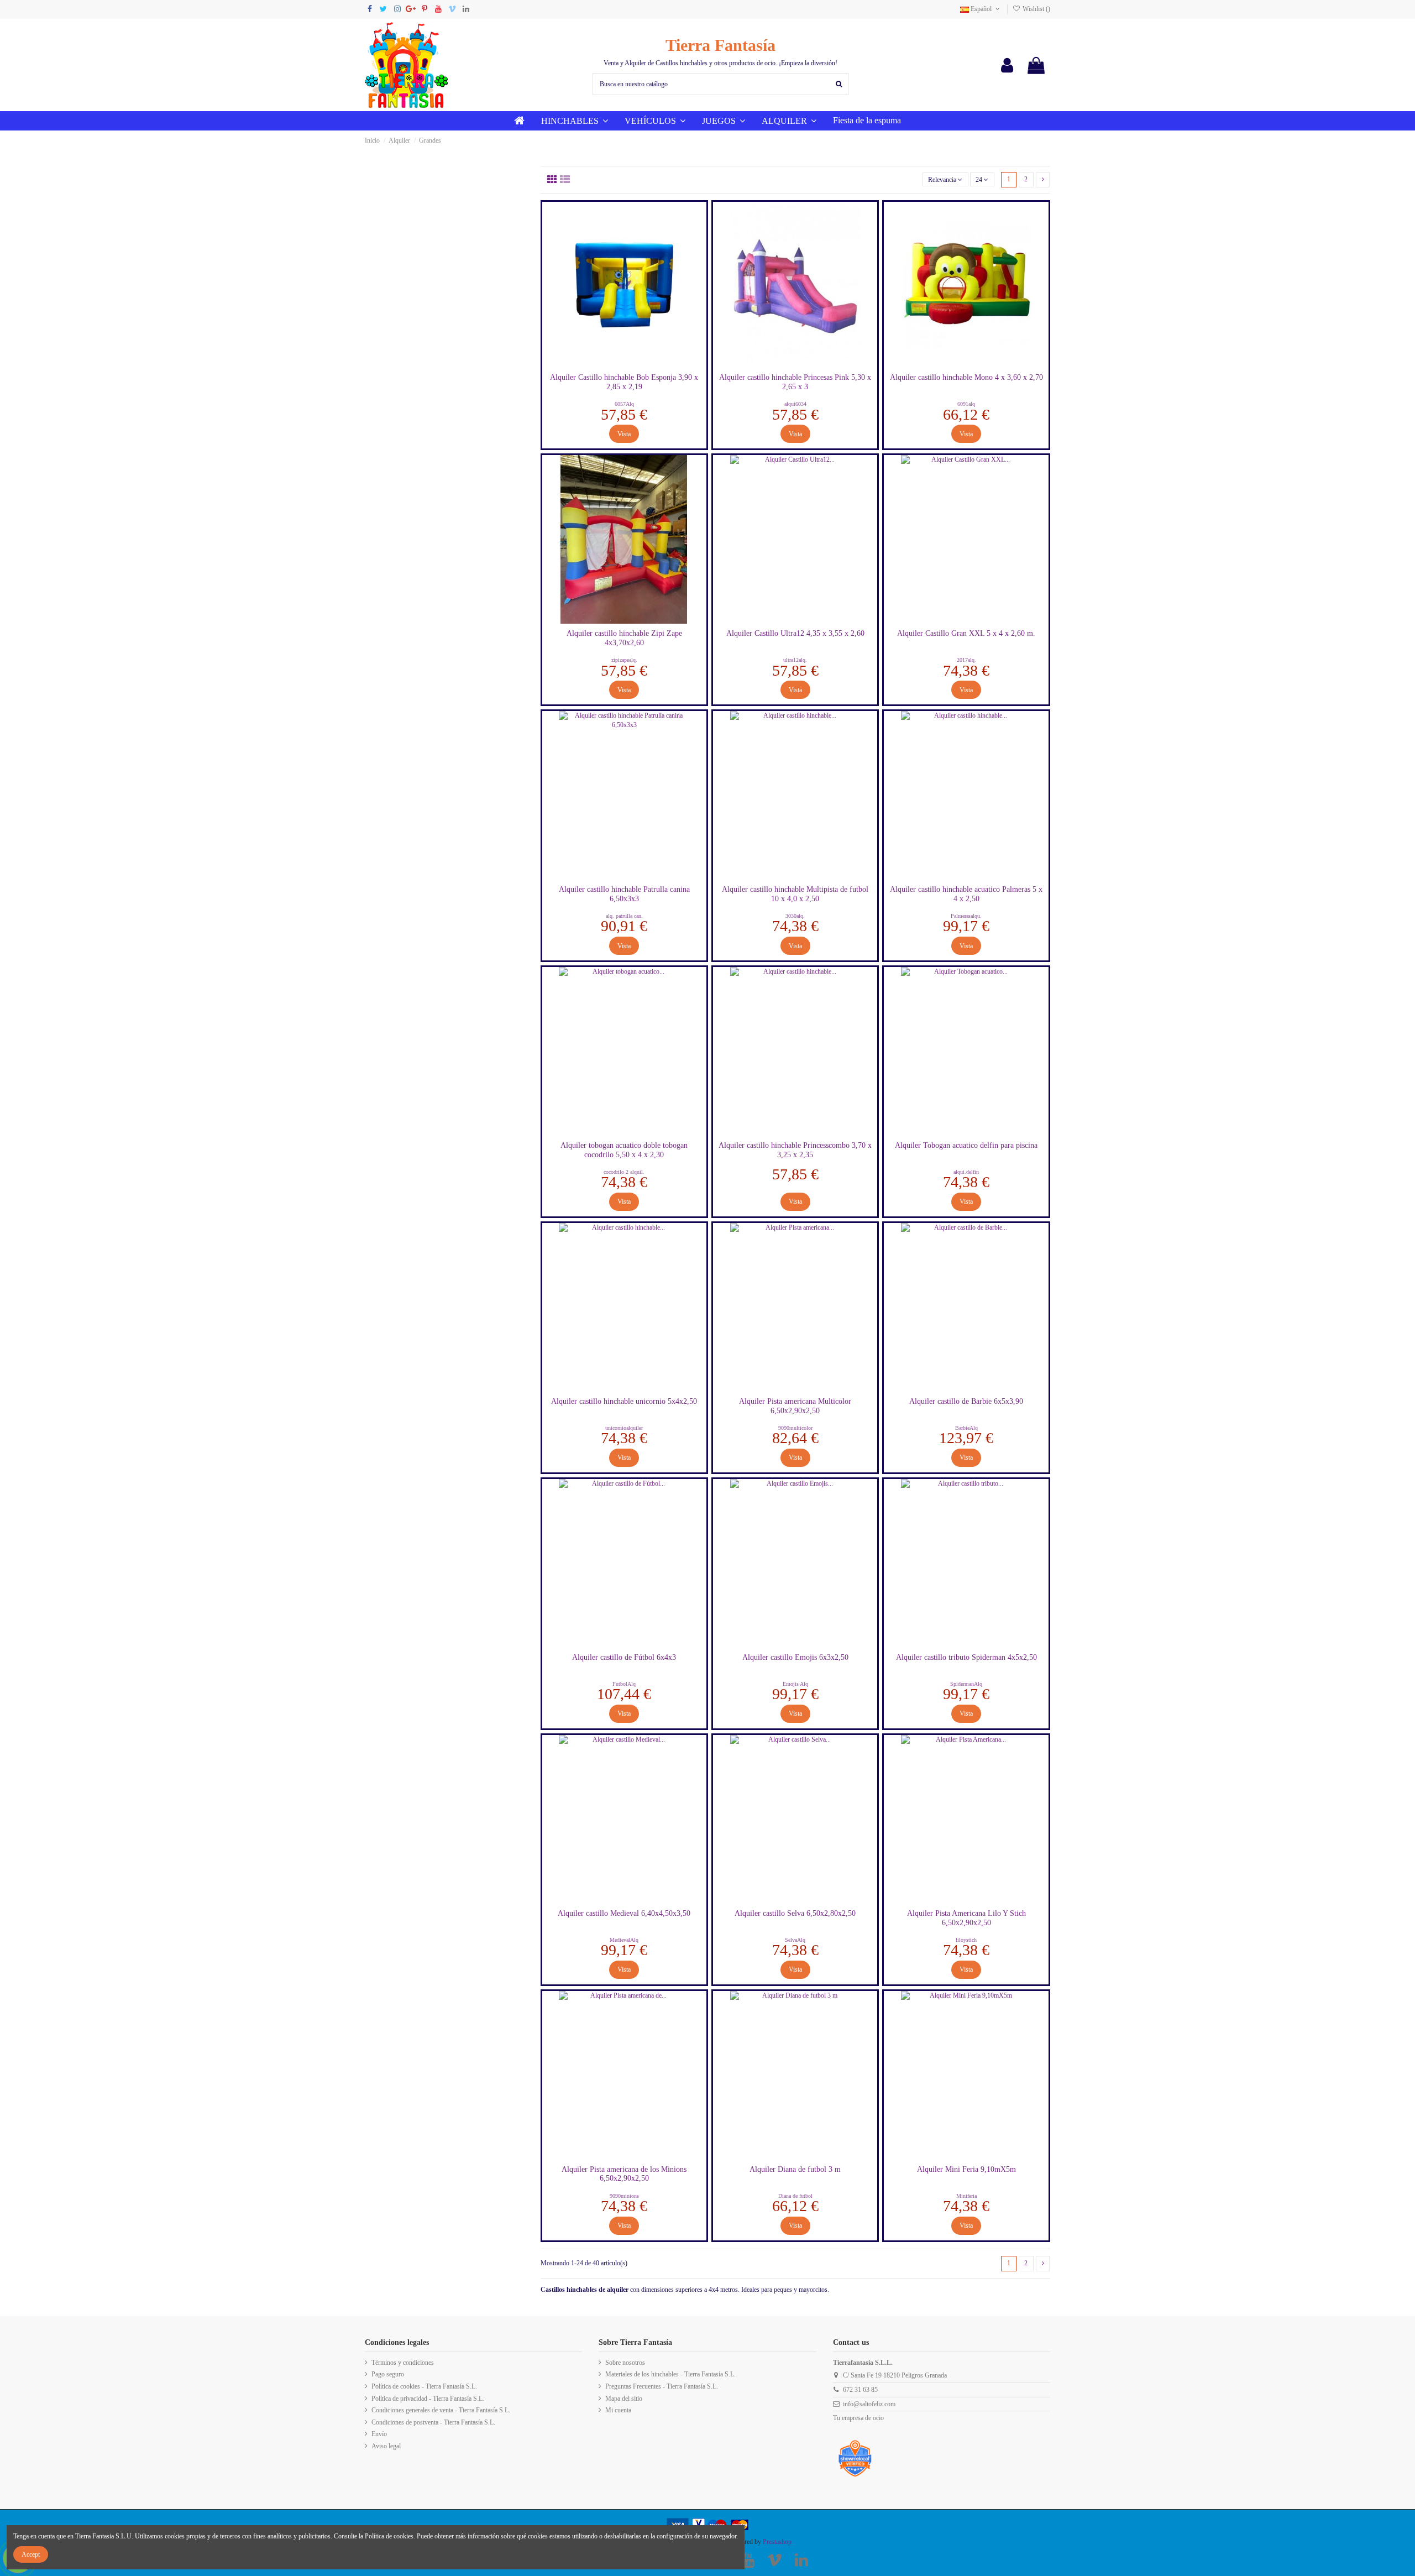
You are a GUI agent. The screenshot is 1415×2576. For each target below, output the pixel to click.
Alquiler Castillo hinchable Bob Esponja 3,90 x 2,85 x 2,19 (624, 382)
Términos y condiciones (403, 2363)
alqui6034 (795, 404)
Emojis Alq (795, 1684)
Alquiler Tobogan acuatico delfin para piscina (966, 1145)
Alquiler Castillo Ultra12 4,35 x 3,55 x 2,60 (795, 633)
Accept (31, 2554)
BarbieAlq (966, 1428)
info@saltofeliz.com (869, 2404)
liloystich (966, 1940)
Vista (624, 434)
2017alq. (966, 660)
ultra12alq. (795, 660)
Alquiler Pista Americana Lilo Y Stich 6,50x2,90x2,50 (966, 1918)
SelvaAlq (795, 1940)
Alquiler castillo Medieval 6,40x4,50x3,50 (624, 1913)
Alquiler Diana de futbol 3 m (795, 2169)
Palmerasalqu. (966, 916)
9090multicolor (795, 1428)
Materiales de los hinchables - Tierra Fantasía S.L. (670, 2374)
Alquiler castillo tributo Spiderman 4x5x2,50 (966, 1657)
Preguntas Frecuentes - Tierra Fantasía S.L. (662, 2386)
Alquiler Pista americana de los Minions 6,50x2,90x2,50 (624, 2174)
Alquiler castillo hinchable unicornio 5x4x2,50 (624, 1401)
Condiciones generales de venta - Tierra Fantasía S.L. (441, 2410)
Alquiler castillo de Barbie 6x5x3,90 (966, 1401)
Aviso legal (386, 2446)
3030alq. (795, 916)
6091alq (966, 404)
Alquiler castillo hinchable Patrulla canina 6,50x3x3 (624, 894)
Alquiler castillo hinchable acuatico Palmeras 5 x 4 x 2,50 (966, 894)
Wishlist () (1036, 9)
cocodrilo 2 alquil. (624, 1172)
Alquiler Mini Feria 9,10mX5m (966, 2169)
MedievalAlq (624, 1940)
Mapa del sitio (624, 2399)
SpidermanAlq (966, 1684)
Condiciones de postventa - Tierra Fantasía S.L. (433, 2422)
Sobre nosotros (625, 2363)
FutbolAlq (624, 1684)
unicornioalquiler (624, 1428)
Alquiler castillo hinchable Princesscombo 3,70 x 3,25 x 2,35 (795, 1150)
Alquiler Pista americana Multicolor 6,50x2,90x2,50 (795, 1406)
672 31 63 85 (860, 2390)
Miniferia (966, 2196)
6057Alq (624, 404)
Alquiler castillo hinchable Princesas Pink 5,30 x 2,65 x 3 (795, 382)
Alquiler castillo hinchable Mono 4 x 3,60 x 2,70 (966, 377)
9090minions (624, 2196)
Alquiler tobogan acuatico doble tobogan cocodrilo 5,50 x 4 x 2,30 (624, 1150)
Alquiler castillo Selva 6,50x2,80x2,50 (795, 1913)
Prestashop (777, 2542)
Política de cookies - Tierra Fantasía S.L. (424, 2386)
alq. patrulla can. (624, 916)
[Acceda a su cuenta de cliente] (1007, 65)
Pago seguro (388, 2374)
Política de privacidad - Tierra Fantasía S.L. (428, 2399)
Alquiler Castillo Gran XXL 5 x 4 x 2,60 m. (966, 633)
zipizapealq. (624, 660)
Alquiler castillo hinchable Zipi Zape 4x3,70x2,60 (624, 638)
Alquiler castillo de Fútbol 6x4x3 (624, 1657)
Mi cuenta (618, 2410)
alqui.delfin (966, 1172)
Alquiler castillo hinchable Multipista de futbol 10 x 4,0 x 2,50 (795, 894)
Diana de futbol (795, 2196)
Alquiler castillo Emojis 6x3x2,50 (795, 1657)
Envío (379, 2434)
